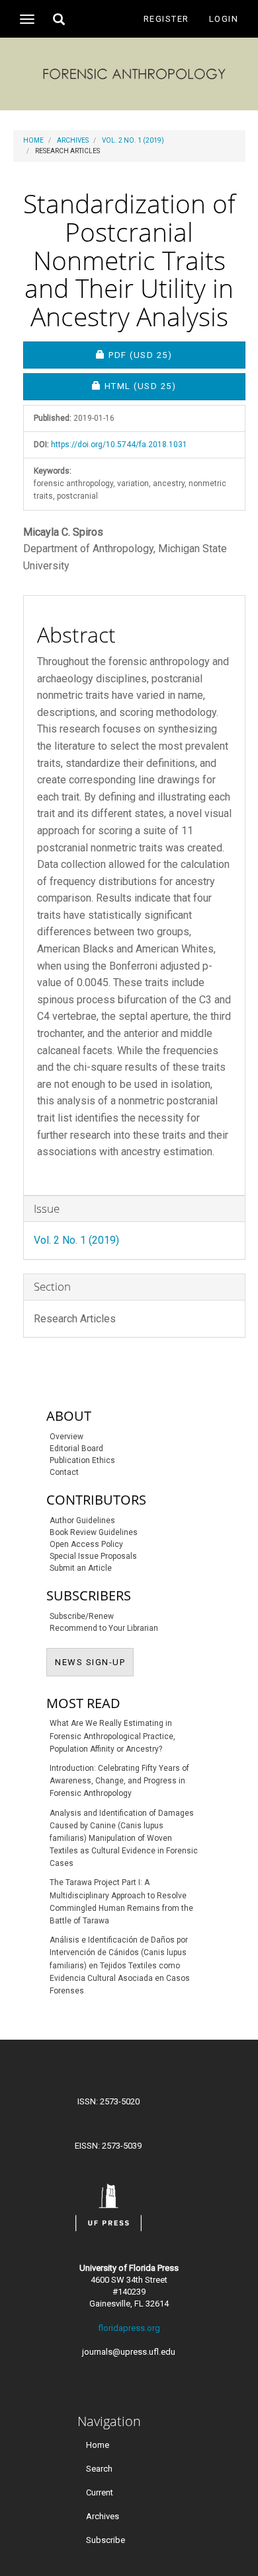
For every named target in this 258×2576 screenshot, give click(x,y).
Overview (66, 1437)
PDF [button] (177, 355)
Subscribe (106, 2540)
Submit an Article (81, 1568)
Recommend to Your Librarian (104, 1628)
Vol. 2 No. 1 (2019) (133, 140)
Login (224, 19)
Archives (73, 140)
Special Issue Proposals (93, 1556)
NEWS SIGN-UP (94, 1662)
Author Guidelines (82, 1521)
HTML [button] (175, 386)
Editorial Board (76, 1449)
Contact (64, 1472)
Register (166, 19)
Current (100, 2492)
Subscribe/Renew (82, 1616)
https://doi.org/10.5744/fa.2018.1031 (119, 445)
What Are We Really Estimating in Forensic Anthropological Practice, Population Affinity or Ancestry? (112, 1736)
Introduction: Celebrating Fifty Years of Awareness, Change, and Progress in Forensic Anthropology (119, 1781)
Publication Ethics (82, 1460)
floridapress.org (129, 2328)
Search (99, 2469)
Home (33, 140)
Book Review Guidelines (94, 1532)
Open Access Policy (86, 1544)
